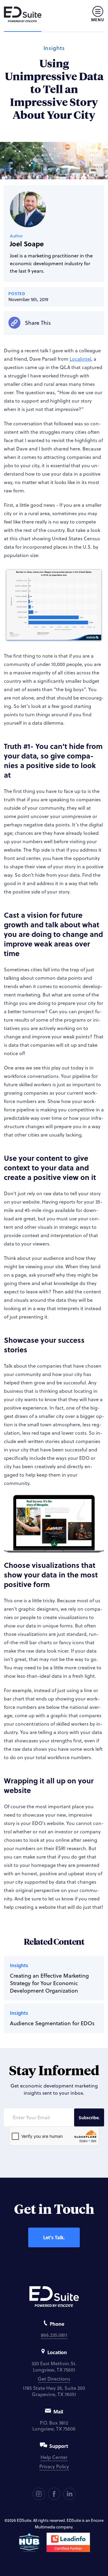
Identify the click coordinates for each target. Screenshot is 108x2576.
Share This (38, 323)
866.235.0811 (54, 2335)
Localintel (80, 359)
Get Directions (54, 2379)
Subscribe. (89, 2117)
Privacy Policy (54, 2466)
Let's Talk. (54, 2237)
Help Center (54, 2457)
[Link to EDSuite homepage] (23, 14)
